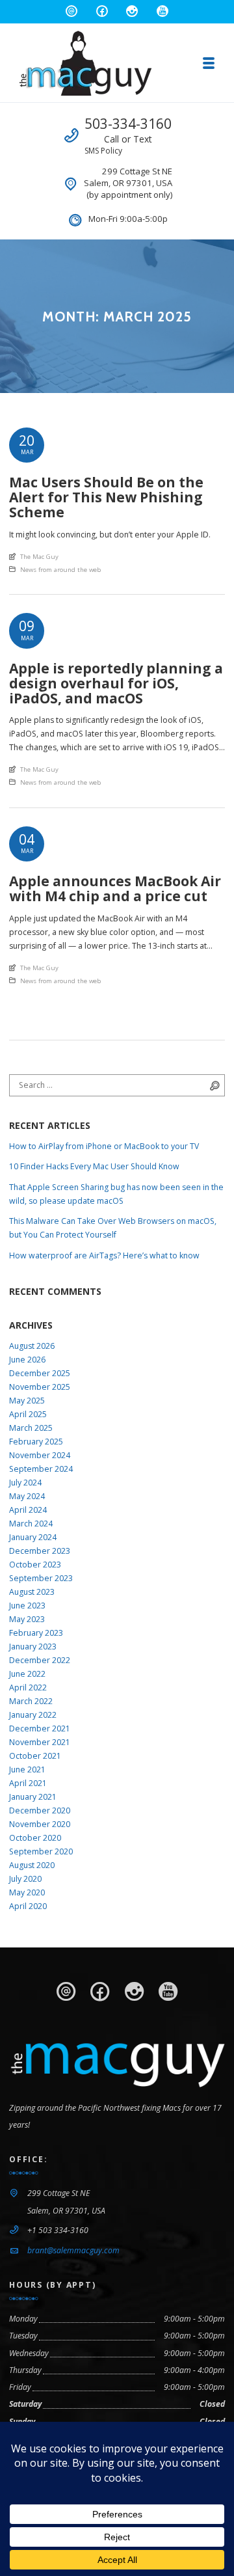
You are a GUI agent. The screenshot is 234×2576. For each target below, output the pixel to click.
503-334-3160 (128, 124)
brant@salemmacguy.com (73, 2250)
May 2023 (27, 1619)
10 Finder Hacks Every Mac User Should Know (94, 1166)
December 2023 (40, 1551)
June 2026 (27, 1360)
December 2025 (40, 1373)
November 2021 (40, 1742)
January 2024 (33, 1537)
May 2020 (27, 1892)
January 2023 (33, 1647)
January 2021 (33, 1797)
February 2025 (36, 1442)
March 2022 (31, 1701)
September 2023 (41, 1578)
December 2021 (40, 1729)
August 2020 (32, 1865)
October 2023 (35, 1565)
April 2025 (28, 1414)
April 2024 (28, 1510)
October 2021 (35, 1756)
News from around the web (60, 570)
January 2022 (33, 1715)
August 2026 (32, 1346)
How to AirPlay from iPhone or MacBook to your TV (104, 1146)
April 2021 (28, 1783)
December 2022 (40, 1660)
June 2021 (27, 1769)
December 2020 (40, 1810)
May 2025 (27, 1401)
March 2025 (31, 1428)
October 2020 (35, 1838)
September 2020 (41, 1851)
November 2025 (40, 1387)
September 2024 (41, 1469)
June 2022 (27, 1674)
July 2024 (25, 1483)
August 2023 (32, 1592)
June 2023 (27, 1606)
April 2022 (28, 1688)
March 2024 (31, 1524)
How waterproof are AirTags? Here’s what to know (104, 1255)
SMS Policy (103, 151)
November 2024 (40, 1455)
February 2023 (36, 1633)
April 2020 (28, 1906)
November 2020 (40, 1824)
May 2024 (27, 1496)
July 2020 (25, 1879)
